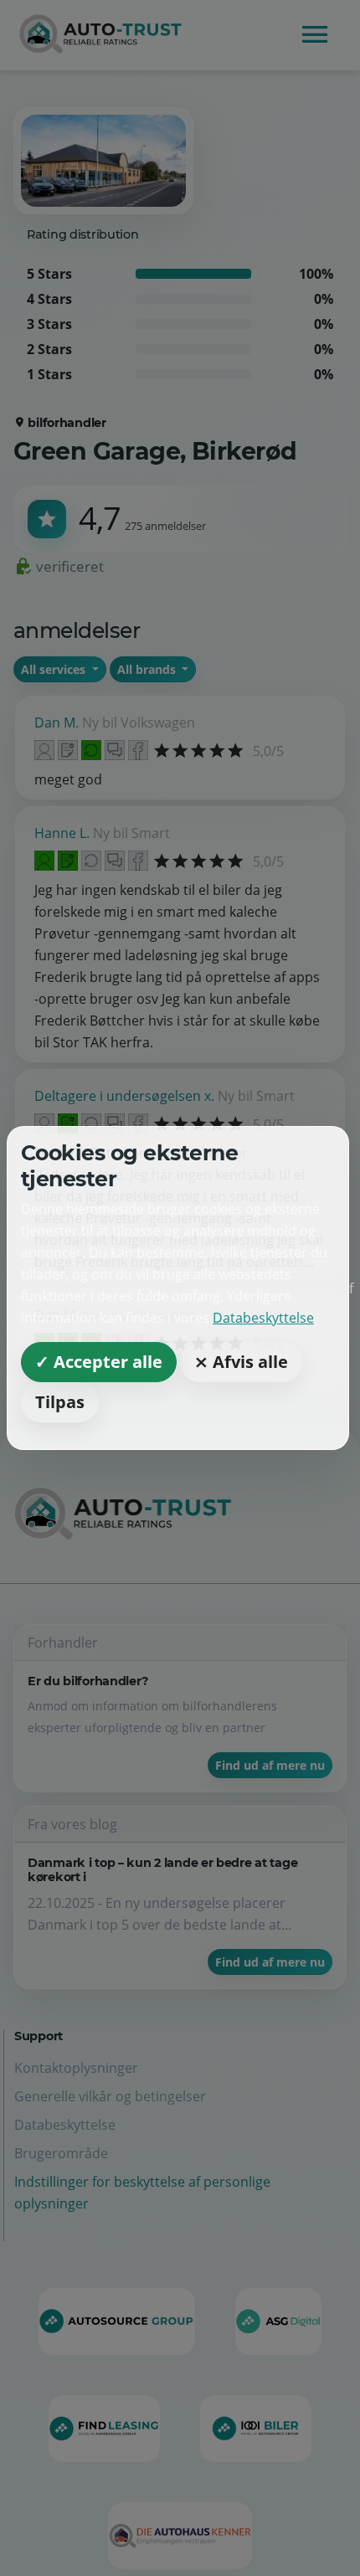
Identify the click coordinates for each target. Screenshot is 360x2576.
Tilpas (60, 1402)
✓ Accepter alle (99, 1362)
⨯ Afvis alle (241, 1362)
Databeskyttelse (263, 1318)
